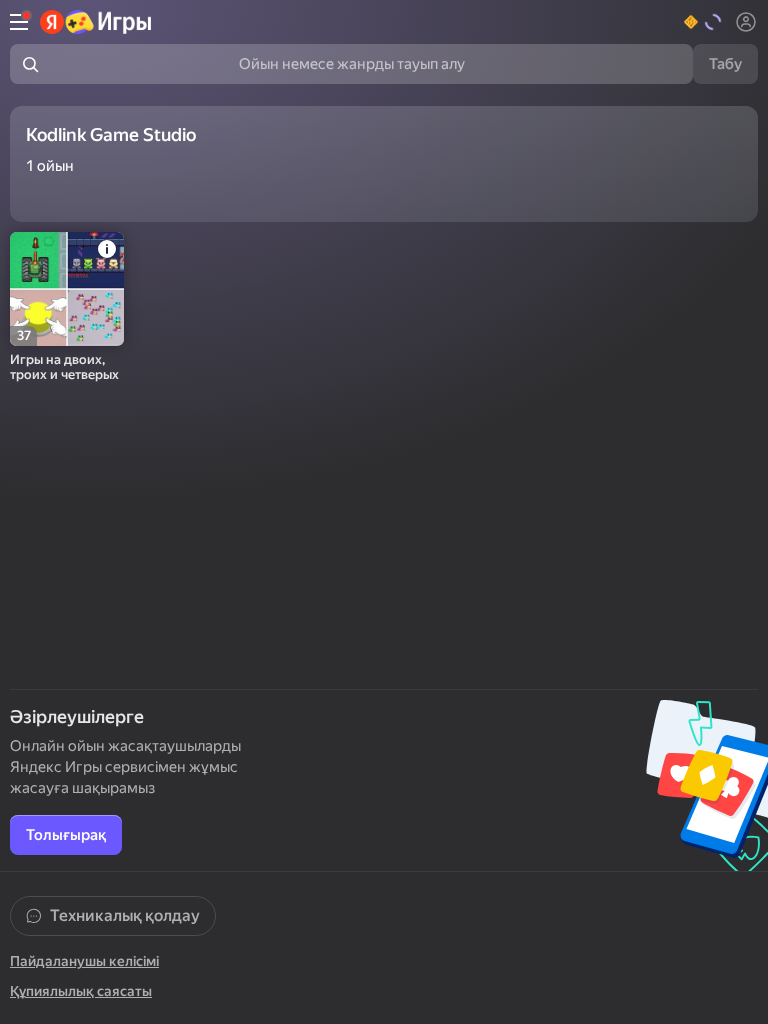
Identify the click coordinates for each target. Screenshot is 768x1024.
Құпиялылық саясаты (81, 991)
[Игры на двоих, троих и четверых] (67, 289)
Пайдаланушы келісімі (84, 961)
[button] (703, 22)
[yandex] (96, 22)
